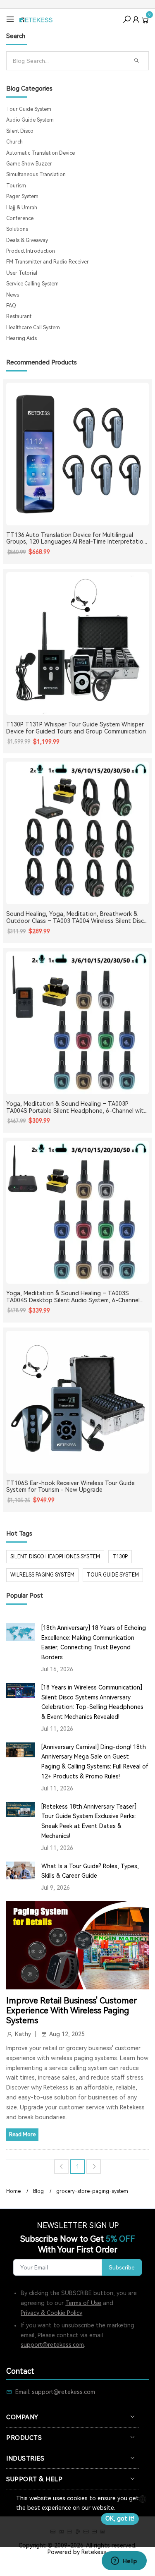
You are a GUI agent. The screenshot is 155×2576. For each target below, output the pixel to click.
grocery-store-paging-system (92, 2191)
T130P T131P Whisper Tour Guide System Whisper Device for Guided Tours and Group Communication (76, 728)
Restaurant (19, 316)
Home (13, 2191)
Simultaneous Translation (36, 175)
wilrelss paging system (42, 1575)
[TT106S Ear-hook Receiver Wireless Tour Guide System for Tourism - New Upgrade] (77, 1402)
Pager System (22, 196)
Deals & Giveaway (27, 240)
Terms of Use (83, 2303)
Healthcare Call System (33, 328)
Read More (22, 2134)
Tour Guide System (29, 109)
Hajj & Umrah (22, 208)
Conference (20, 218)
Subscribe (122, 2267)
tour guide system (113, 1575)
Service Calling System (32, 284)
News (13, 295)
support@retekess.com (52, 2345)
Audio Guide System (30, 120)
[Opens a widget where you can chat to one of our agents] (124, 2562)
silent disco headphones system (55, 1557)
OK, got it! (120, 2518)
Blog (38, 2191)
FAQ (11, 306)
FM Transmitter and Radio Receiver (48, 262)
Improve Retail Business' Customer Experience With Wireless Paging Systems (72, 2010)
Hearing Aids (21, 338)
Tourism (16, 186)
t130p (120, 1557)
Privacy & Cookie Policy (51, 2313)
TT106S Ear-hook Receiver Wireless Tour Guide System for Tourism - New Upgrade (70, 1487)
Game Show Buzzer (29, 164)
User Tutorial (22, 273)
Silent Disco (20, 131)
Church (14, 142)
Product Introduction (31, 251)
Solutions (17, 229)
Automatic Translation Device (41, 153)
